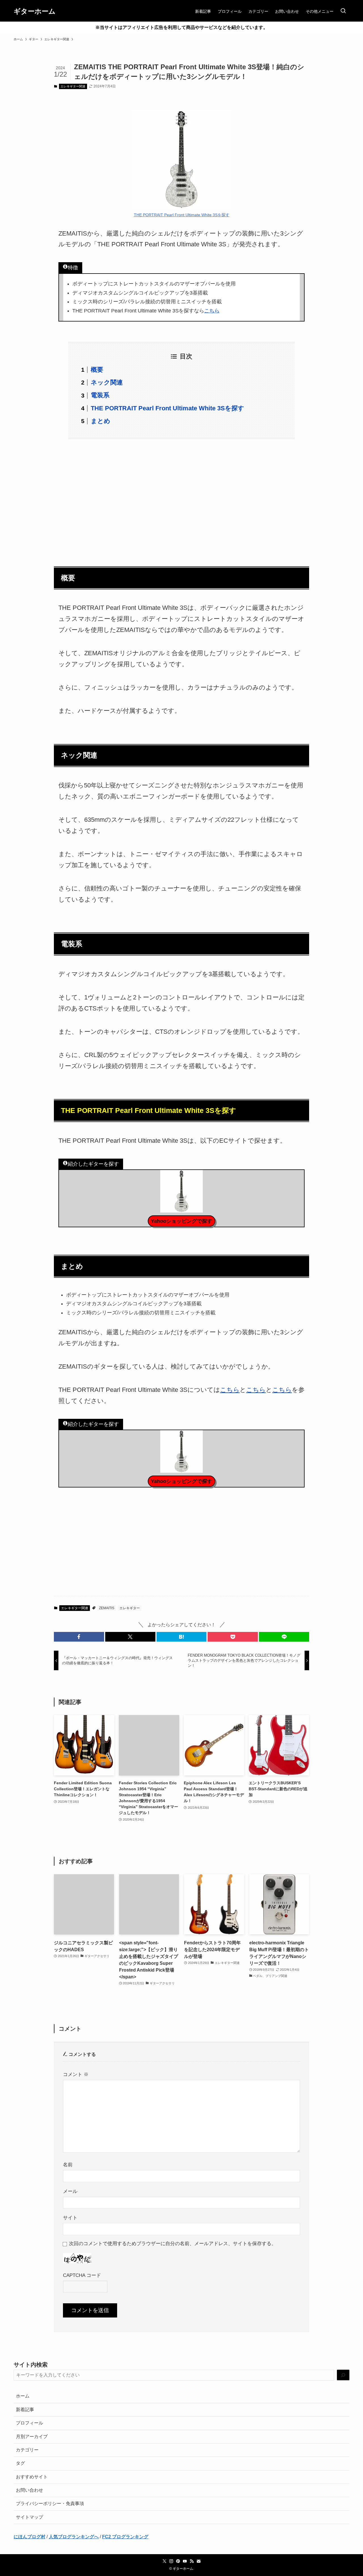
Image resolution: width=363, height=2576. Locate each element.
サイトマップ (29, 2517)
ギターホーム (35, 11)
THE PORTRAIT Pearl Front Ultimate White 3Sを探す (182, 215)
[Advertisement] (181, 499)
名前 (68, 2165)
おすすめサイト (32, 2477)
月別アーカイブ (32, 2437)
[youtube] (185, 2561)
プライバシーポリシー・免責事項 (50, 2503)
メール (70, 2191)
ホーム (23, 2396)
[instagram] (171, 2561)
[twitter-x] (164, 2561)
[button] (79, 1637)
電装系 (100, 395)
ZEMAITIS (107, 1608)
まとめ (101, 421)
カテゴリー (27, 2450)
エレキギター (130, 1608)
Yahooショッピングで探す (181, 1221)
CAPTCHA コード (82, 2275)
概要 (97, 370)
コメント (76, 2074)
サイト (70, 2218)
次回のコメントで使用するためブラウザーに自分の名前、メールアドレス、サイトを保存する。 (173, 2243)
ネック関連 (107, 382)
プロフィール (29, 2423)
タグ (20, 2463)
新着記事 (25, 2410)
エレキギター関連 (73, 86)
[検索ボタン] (343, 11)
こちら (212, 311)
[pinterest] (178, 2561)
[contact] (199, 2561)
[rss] (192, 2561)
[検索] (343, 2375)
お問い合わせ (29, 2490)
